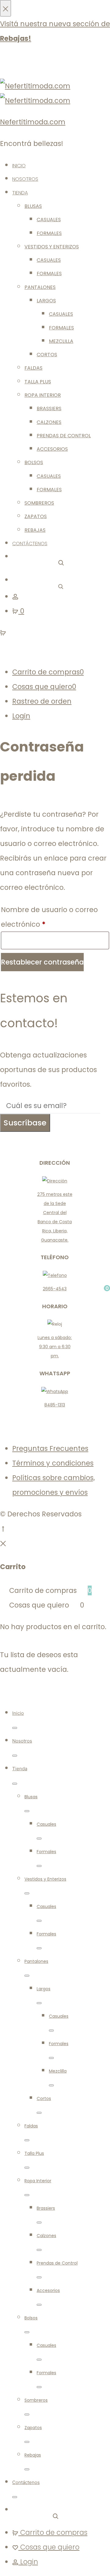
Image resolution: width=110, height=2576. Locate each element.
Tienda (20, 193)
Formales (49, 233)
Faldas (33, 368)
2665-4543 (55, 1289)
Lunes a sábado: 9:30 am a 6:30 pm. (55, 1347)
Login (21, 716)
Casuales (49, 220)
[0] (3, 632)
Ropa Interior (43, 395)
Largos (46, 301)
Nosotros (25, 179)
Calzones (49, 422)
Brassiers (49, 409)
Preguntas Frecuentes (50, 1448)
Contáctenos (30, 544)
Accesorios (52, 449)
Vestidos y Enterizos (52, 247)
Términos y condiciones (53, 1463)
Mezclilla (61, 341)
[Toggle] (15, 1728)
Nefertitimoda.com (33, 122)
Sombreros (39, 503)
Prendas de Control (64, 436)
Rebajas (35, 530)
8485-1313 (55, 1405)
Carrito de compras (48, 672)
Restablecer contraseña (42, 962)
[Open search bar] (61, 562)
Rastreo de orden (42, 701)
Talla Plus (38, 382)
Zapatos (36, 516)
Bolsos (34, 462)
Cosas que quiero (44, 687)
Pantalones (40, 287)
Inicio (19, 166)
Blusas (33, 206)
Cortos (47, 355)
